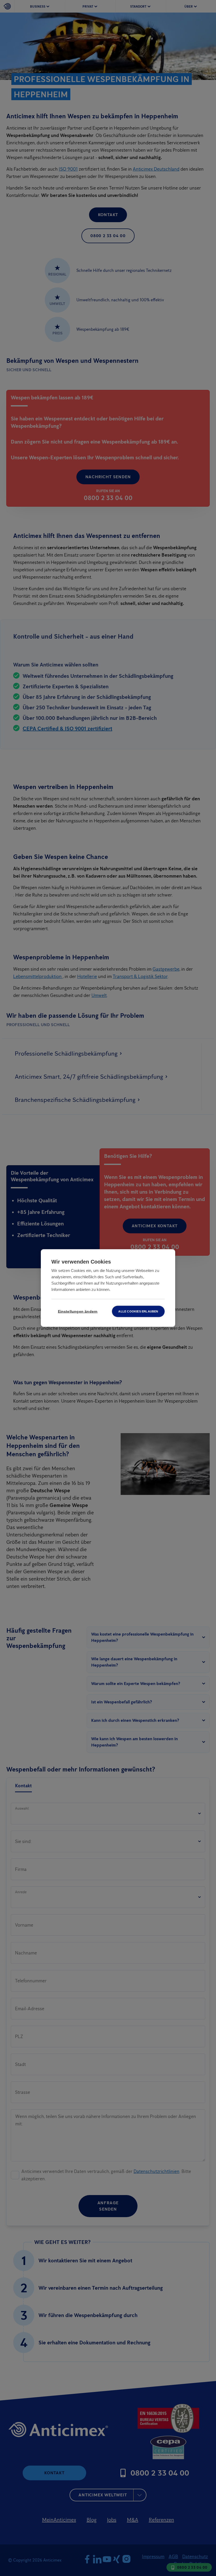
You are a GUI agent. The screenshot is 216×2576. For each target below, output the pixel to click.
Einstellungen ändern (78, 1312)
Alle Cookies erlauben (138, 1311)
